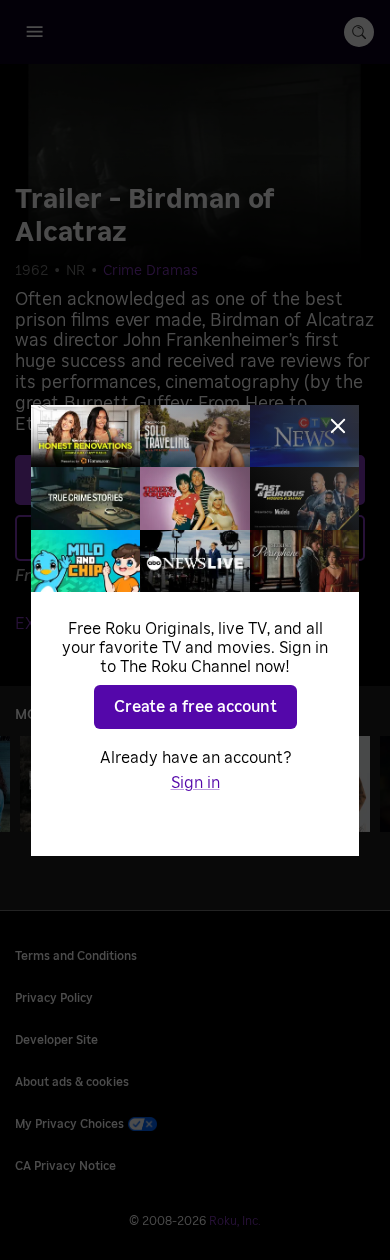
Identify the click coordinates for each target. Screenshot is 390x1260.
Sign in (195, 783)
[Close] (338, 426)
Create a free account (195, 707)
